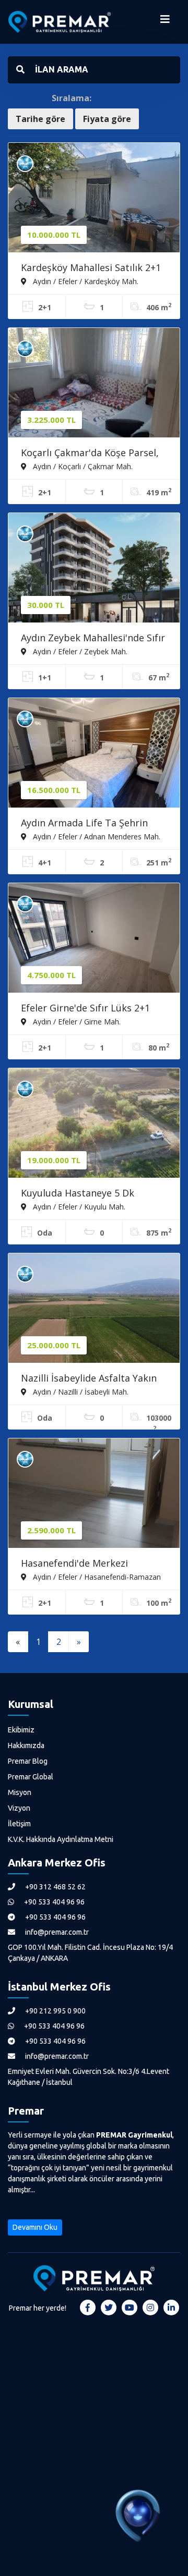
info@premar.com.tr (56, 1932)
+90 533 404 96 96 (54, 1902)
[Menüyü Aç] (165, 22)
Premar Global (31, 1777)
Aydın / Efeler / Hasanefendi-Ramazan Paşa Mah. (91, 1577)
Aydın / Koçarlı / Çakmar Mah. (82, 466)
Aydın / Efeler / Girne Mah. (76, 1021)
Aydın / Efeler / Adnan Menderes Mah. (96, 836)
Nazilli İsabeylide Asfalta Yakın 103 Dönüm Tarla (89, 1379)
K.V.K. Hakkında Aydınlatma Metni (61, 1839)
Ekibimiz (21, 1730)
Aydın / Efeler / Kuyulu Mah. (78, 1206)
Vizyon (19, 1808)
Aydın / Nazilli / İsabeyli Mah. (80, 1391)
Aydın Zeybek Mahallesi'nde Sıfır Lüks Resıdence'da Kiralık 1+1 (93, 639)
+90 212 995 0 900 (55, 2011)
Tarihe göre (40, 119)
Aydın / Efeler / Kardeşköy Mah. (85, 281)
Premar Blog (28, 1761)
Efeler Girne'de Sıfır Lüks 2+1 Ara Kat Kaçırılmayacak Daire (85, 1009)
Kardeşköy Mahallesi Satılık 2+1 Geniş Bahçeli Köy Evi (91, 268)
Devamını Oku (35, 2227)
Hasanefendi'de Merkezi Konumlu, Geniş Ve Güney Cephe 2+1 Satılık (94, 1564)
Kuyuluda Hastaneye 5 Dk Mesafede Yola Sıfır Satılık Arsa (90, 1194)
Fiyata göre (107, 119)
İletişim (19, 1824)
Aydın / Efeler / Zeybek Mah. (79, 651)
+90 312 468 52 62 (55, 1887)
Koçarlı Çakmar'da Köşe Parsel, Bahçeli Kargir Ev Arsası (90, 454)
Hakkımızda (26, 1745)
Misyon (20, 1792)
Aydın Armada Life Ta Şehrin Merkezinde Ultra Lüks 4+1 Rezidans (84, 824)
